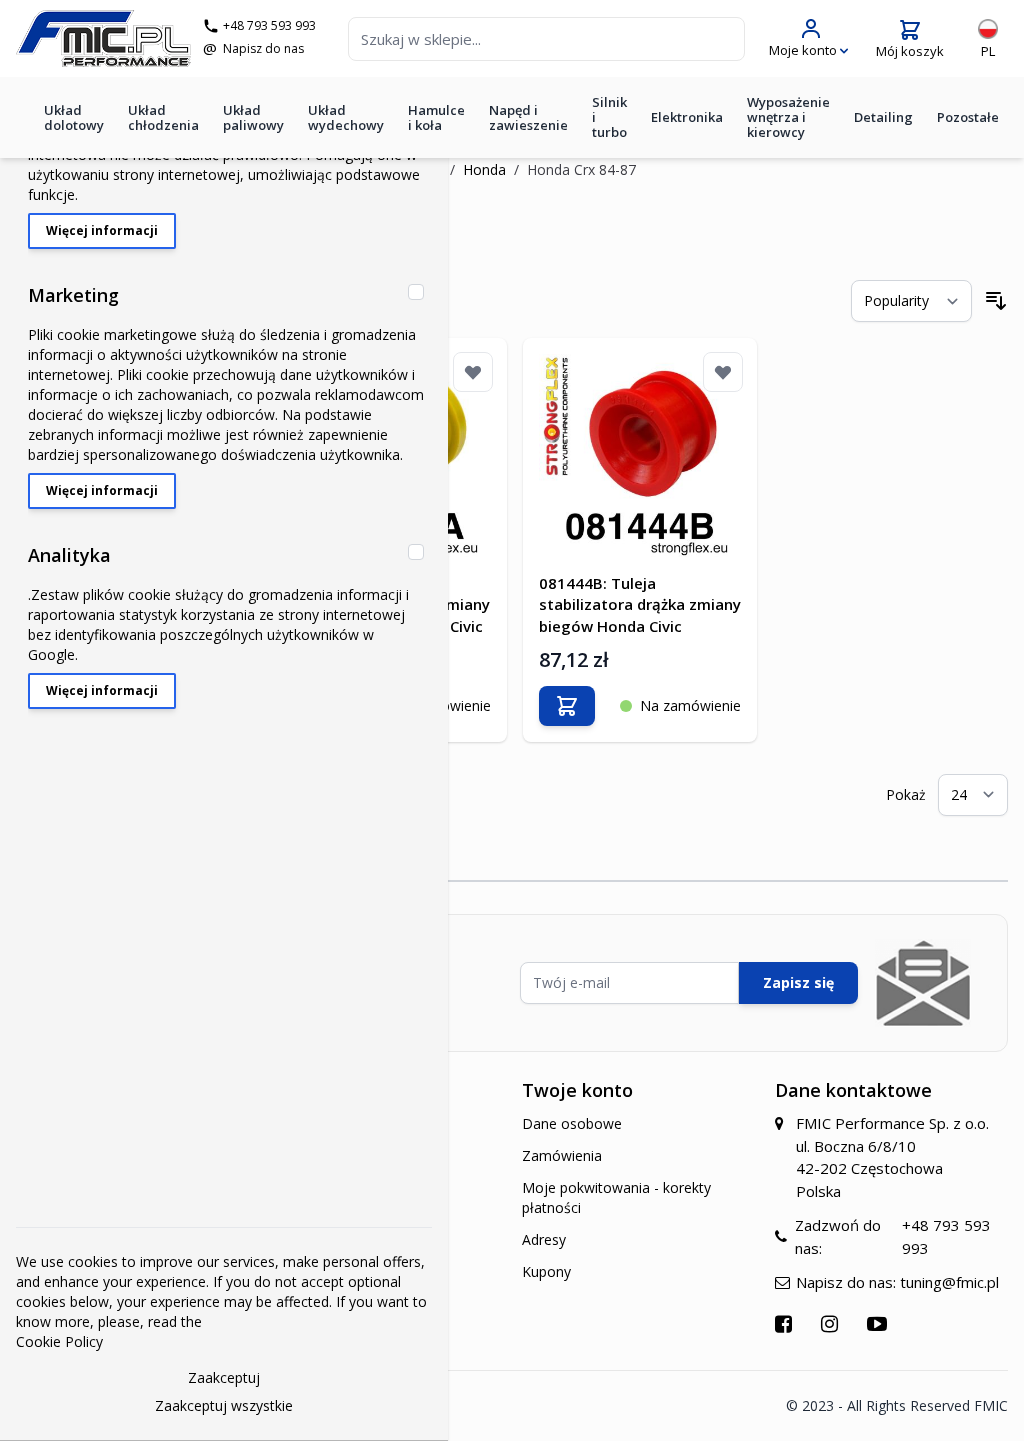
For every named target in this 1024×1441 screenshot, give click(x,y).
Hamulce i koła (436, 117)
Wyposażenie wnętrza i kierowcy (788, 117)
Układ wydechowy (346, 117)
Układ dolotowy (74, 117)
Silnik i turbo (609, 117)
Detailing (883, 117)
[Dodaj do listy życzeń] (473, 372)
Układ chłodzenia (163, 117)
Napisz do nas (263, 49)
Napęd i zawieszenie (528, 117)
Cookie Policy (59, 1341)
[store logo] (103, 38)
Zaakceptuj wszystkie (224, 1405)
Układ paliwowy (253, 117)
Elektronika (687, 117)
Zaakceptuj (224, 1377)
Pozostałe (968, 117)
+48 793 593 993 (269, 26)
